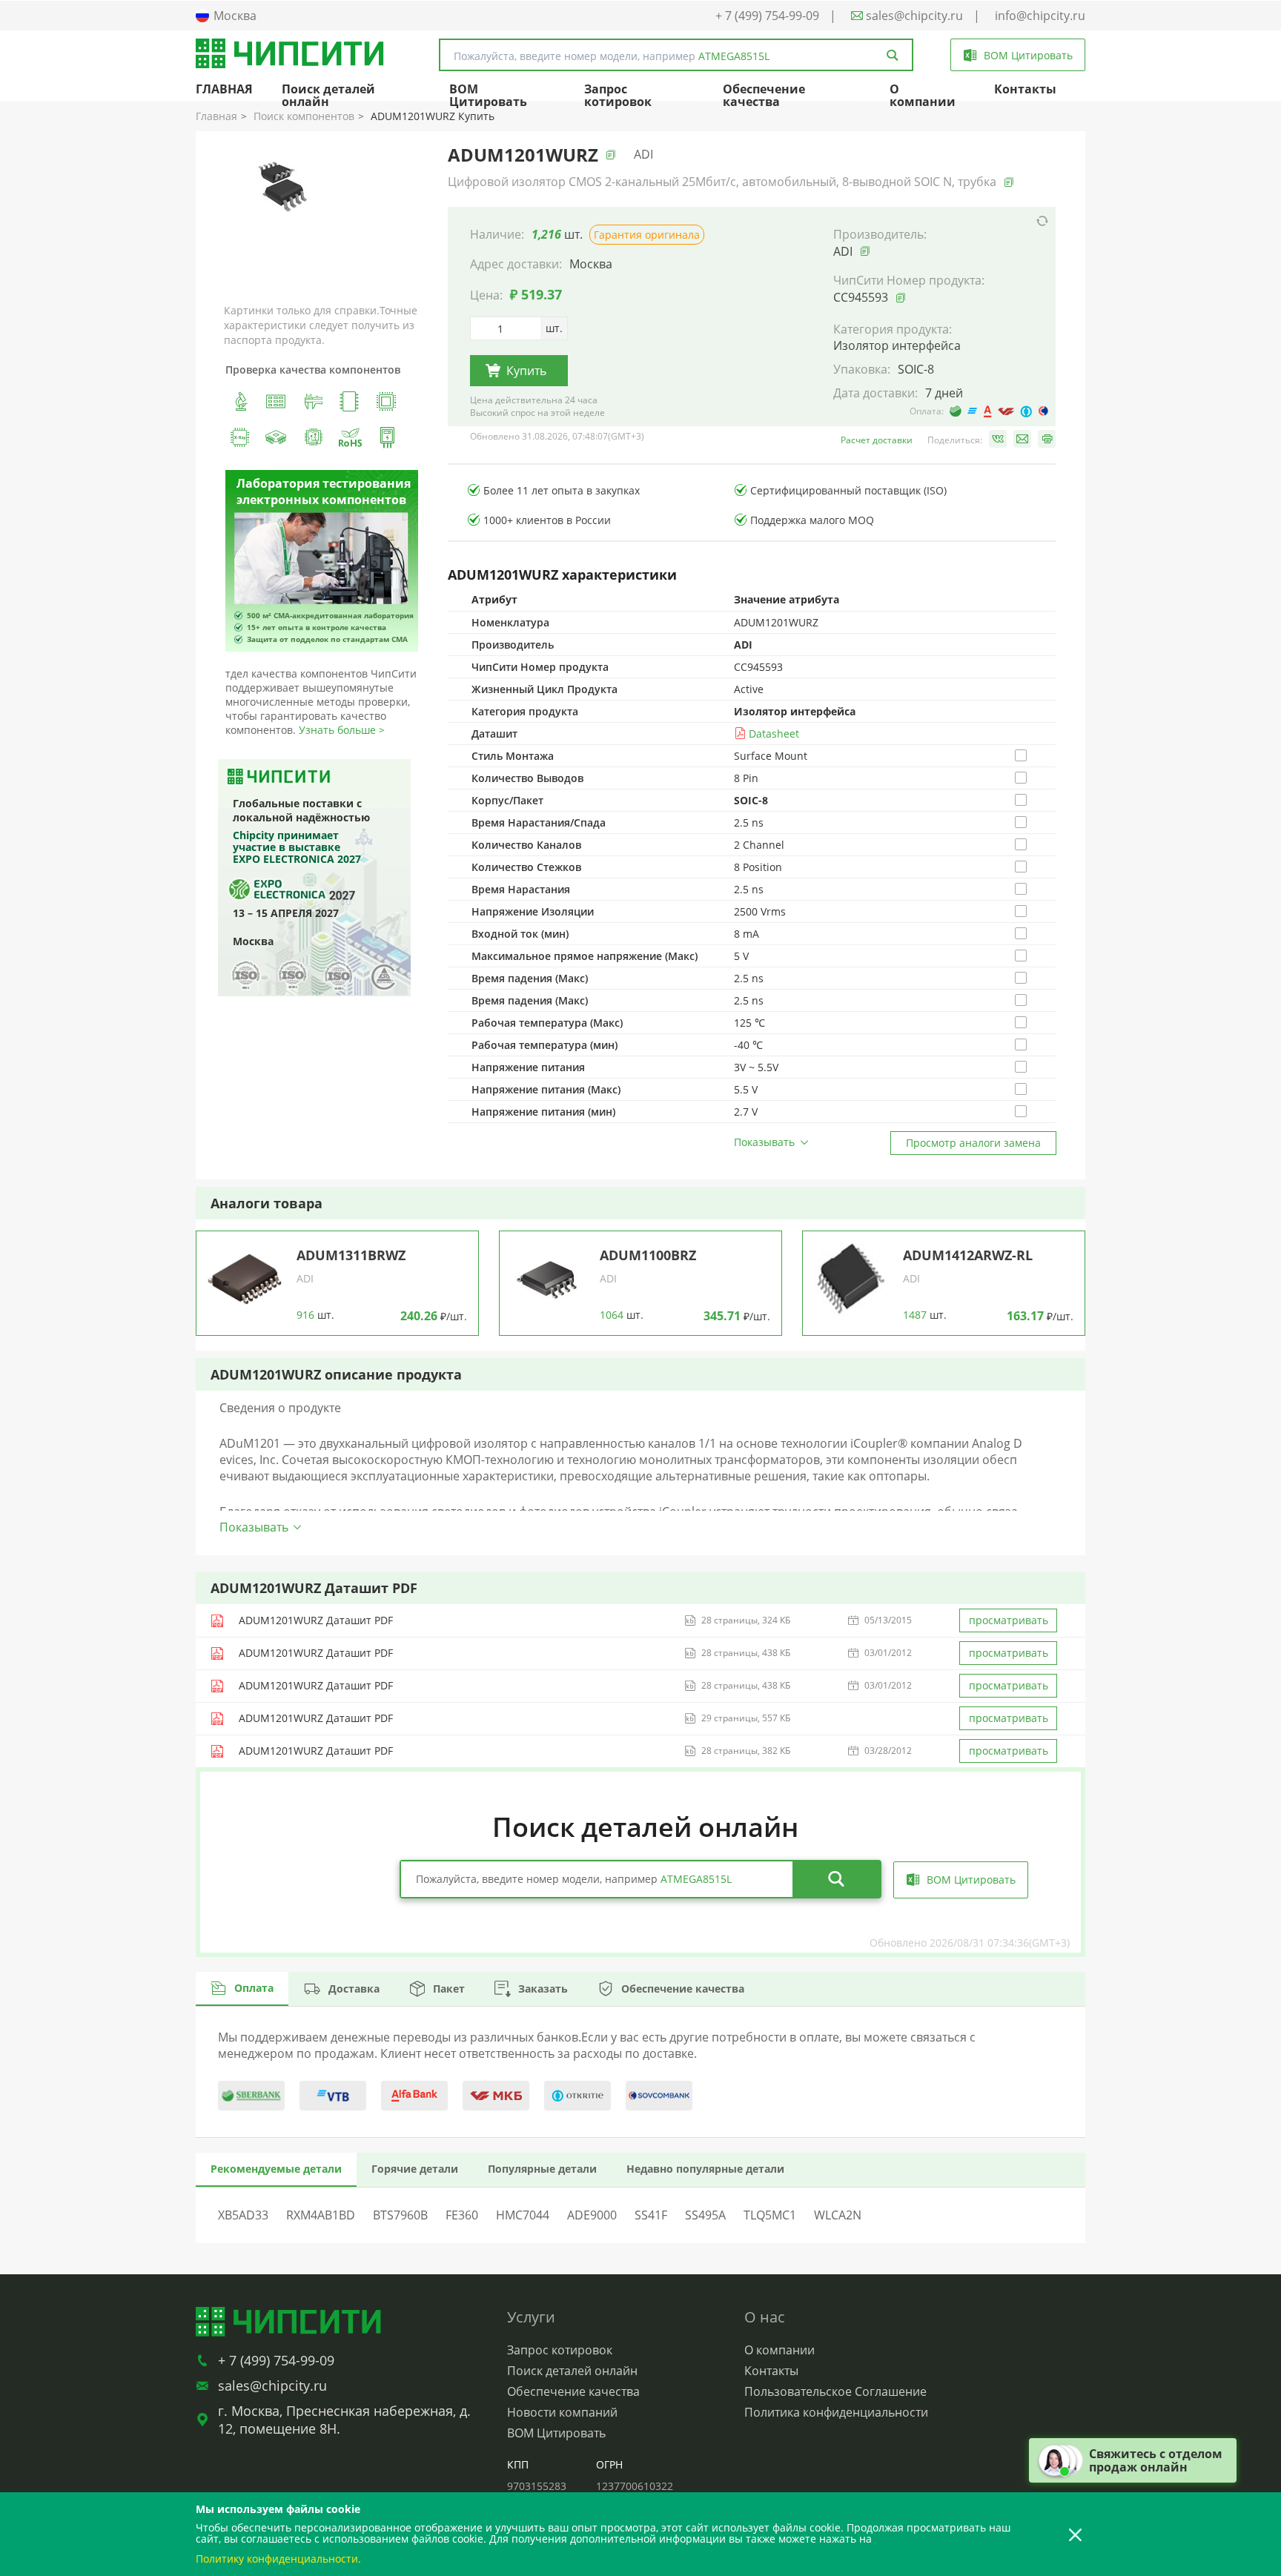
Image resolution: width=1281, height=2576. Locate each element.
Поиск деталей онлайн (328, 95)
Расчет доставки (877, 440)
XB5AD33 (243, 2215)
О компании (923, 95)
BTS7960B (400, 2215)
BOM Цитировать (488, 95)
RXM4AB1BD (321, 2215)
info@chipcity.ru (1040, 16)
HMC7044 (523, 2215)
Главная (216, 116)
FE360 (462, 2215)
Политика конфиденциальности (836, 2412)
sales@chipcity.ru (913, 16)
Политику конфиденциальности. (278, 2559)
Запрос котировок (618, 95)
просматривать (1009, 1620)
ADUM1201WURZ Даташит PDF (316, 1620)
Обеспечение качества (764, 95)
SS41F (651, 2215)
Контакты (1025, 89)
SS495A (705, 2215)
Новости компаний (562, 2412)
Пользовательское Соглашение (835, 2391)
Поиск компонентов (304, 116)
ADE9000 (592, 2215)
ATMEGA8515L (734, 56)
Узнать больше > (342, 730)
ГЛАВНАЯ (224, 89)
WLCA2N (838, 2215)
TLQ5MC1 (770, 2215)
